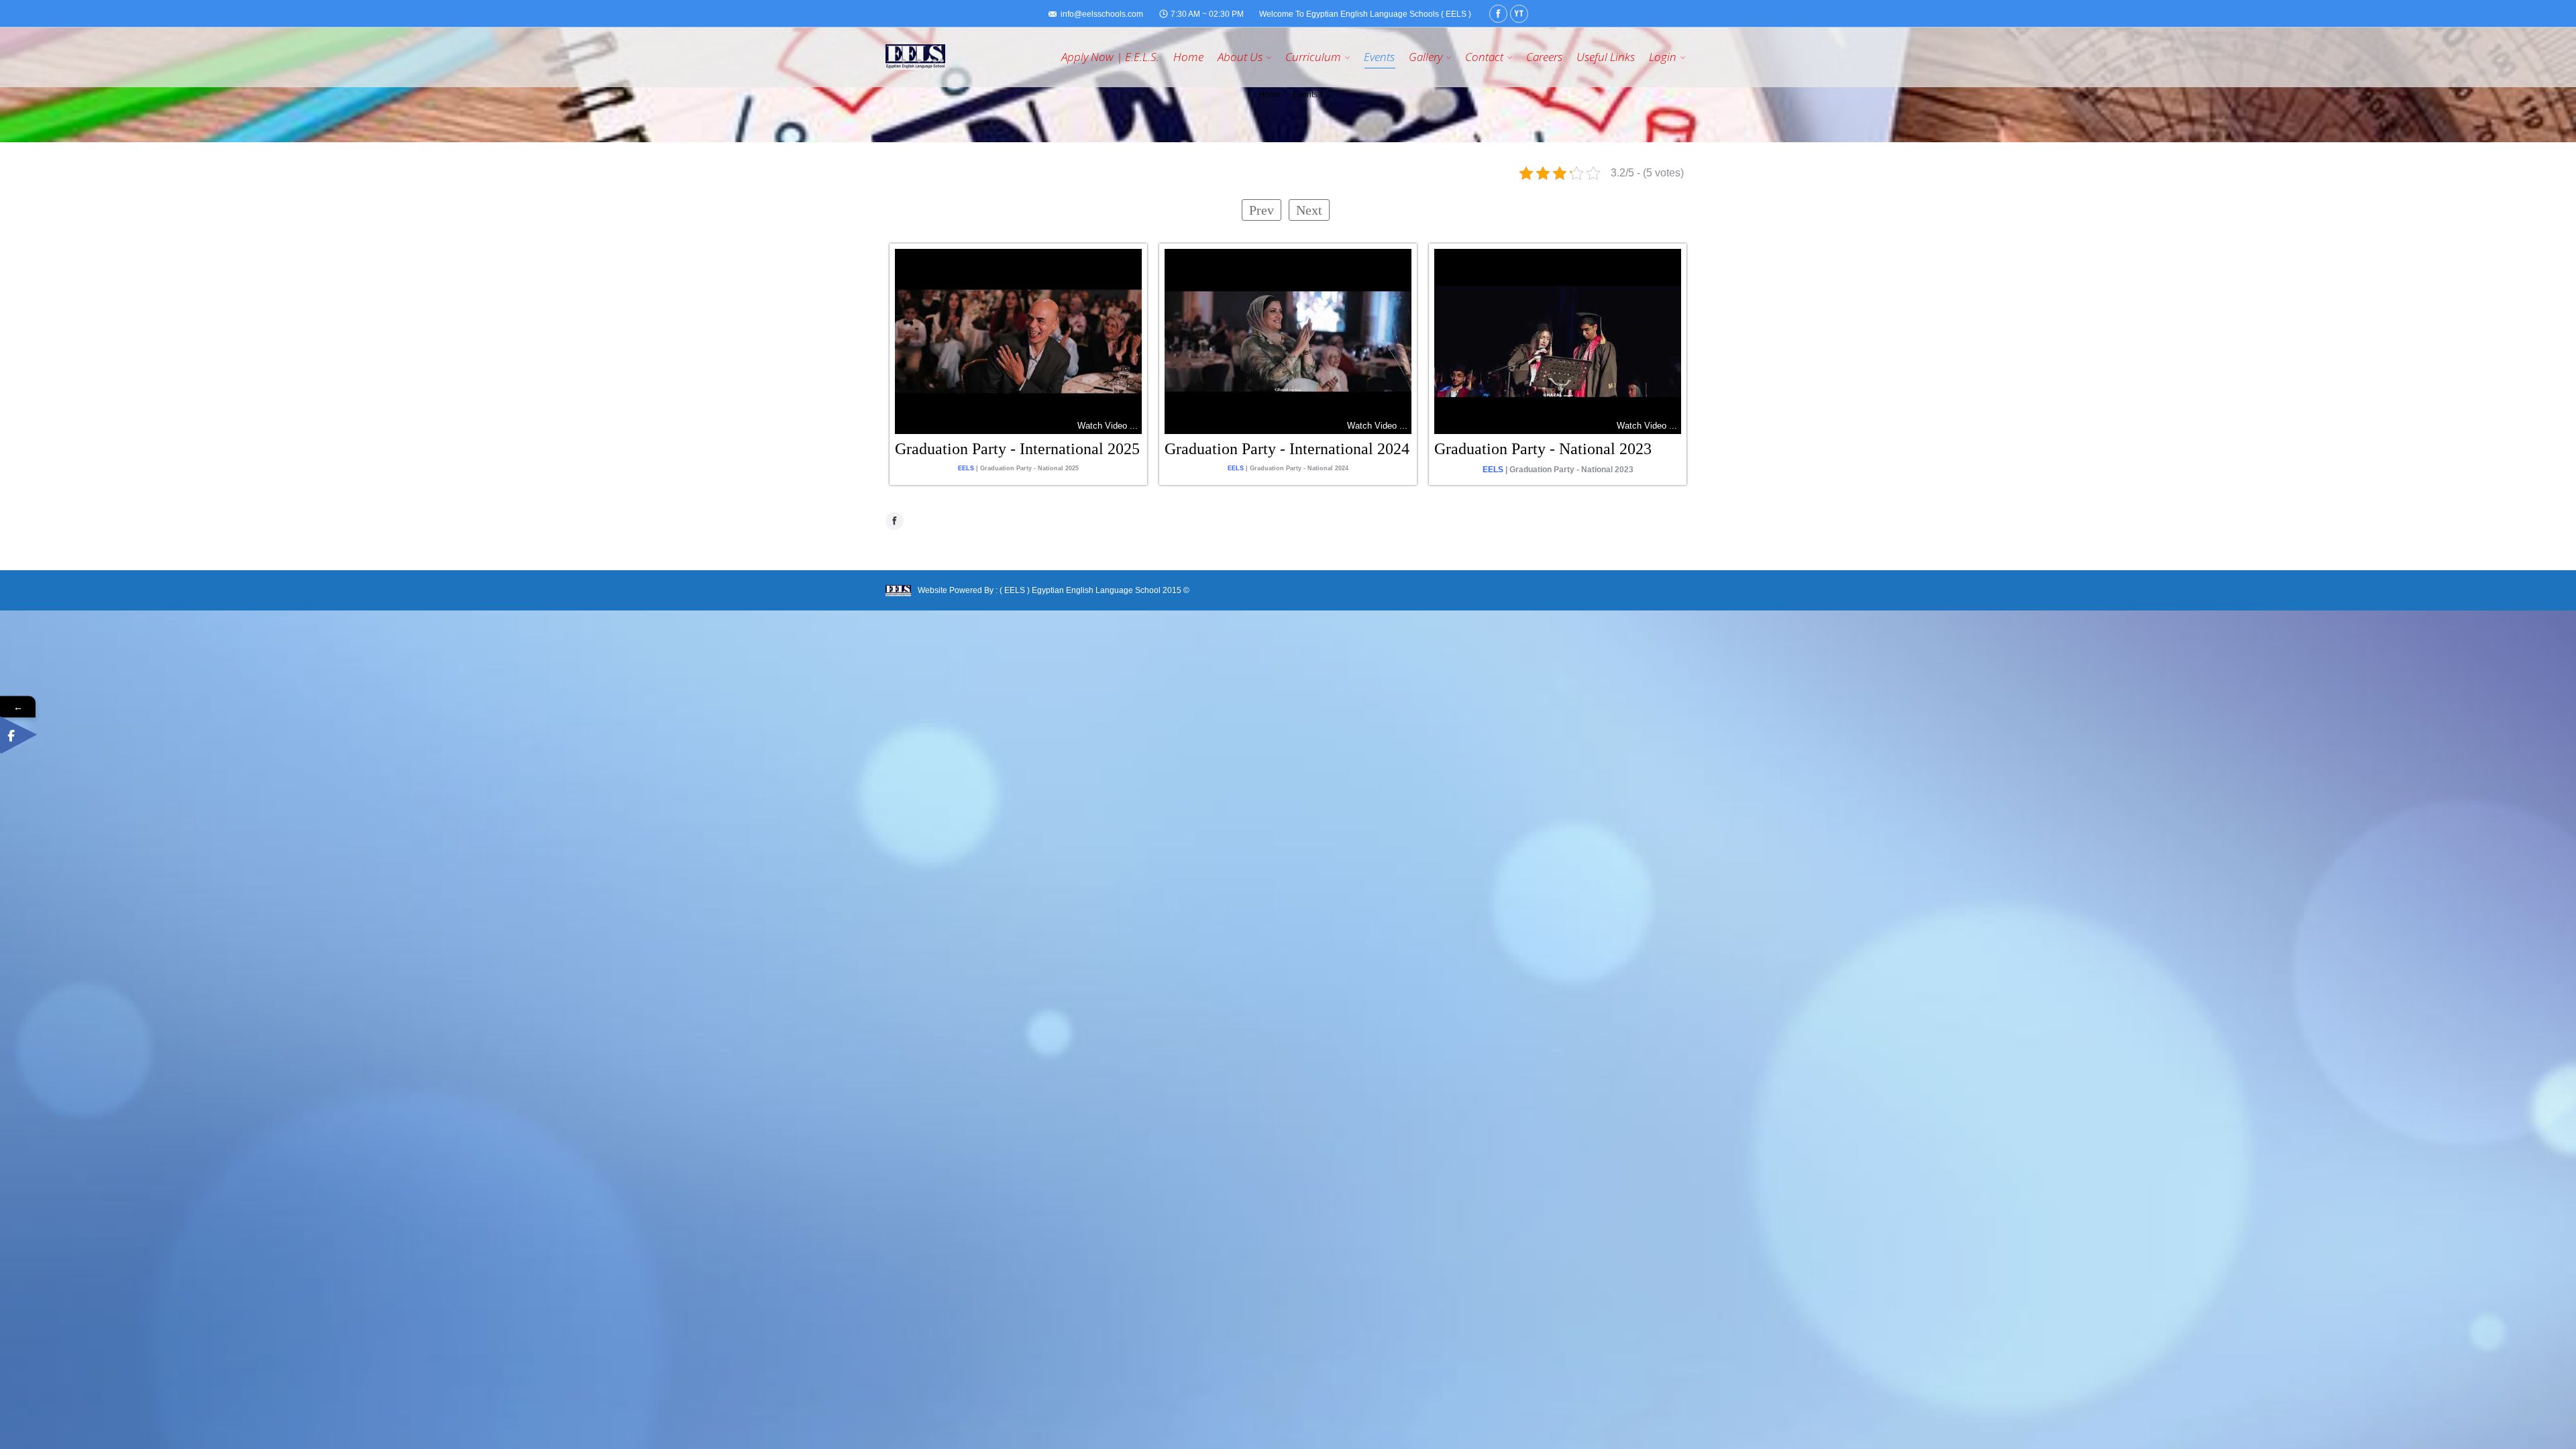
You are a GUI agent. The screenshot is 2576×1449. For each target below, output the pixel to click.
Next (1309, 210)
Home (1270, 95)
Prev (1262, 210)
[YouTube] (1519, 14)
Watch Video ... (1108, 426)
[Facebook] (1498, 14)
